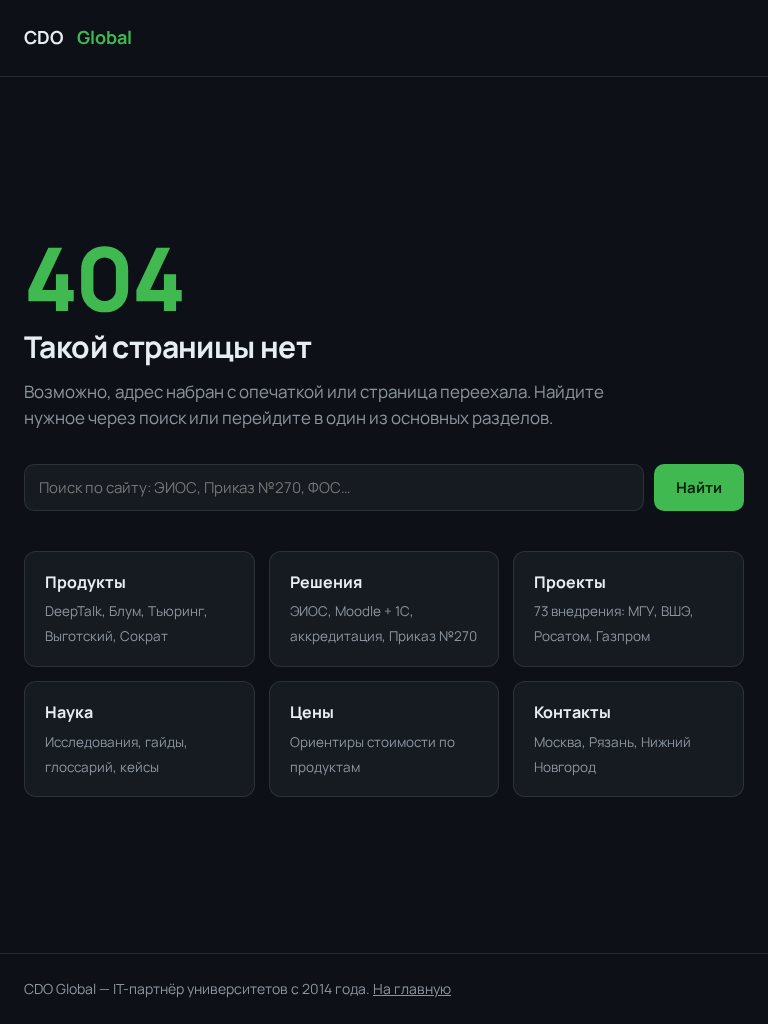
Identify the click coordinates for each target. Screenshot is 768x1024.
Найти (699, 487)
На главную (412, 988)
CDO (78, 37)
